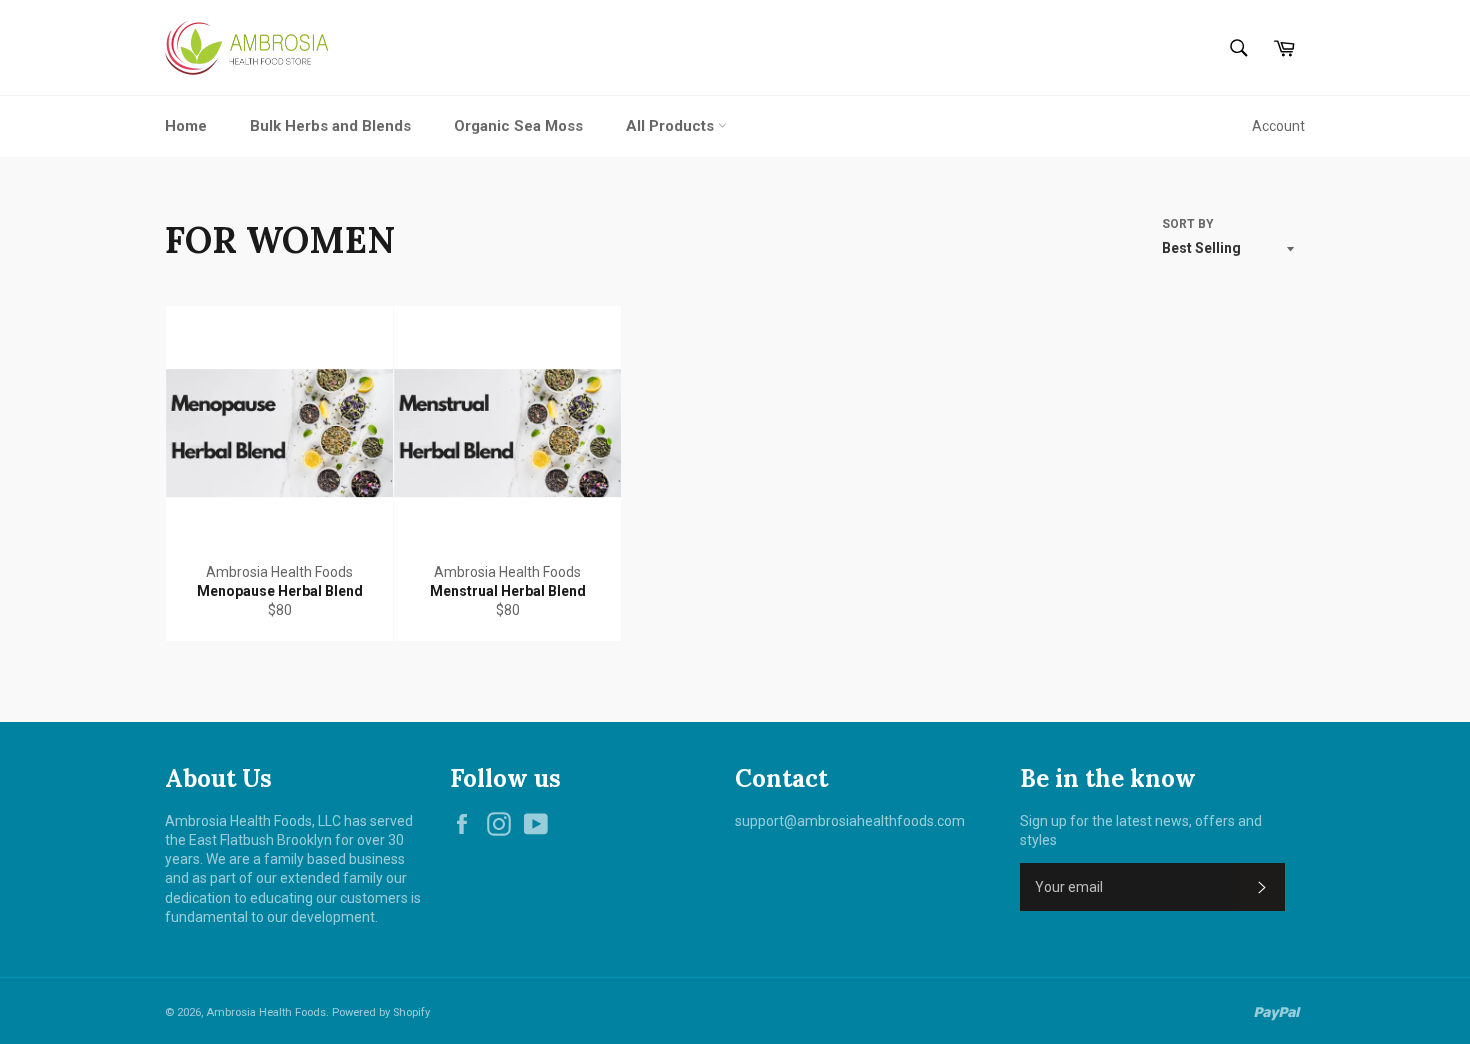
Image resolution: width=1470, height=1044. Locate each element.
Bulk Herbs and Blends (330, 126)
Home (186, 126)
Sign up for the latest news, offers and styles (1141, 830)
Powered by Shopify (381, 1012)
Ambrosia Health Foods (266, 1012)
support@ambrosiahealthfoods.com (850, 821)
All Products (672, 126)
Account (1278, 126)
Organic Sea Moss (518, 126)
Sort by (1188, 224)
